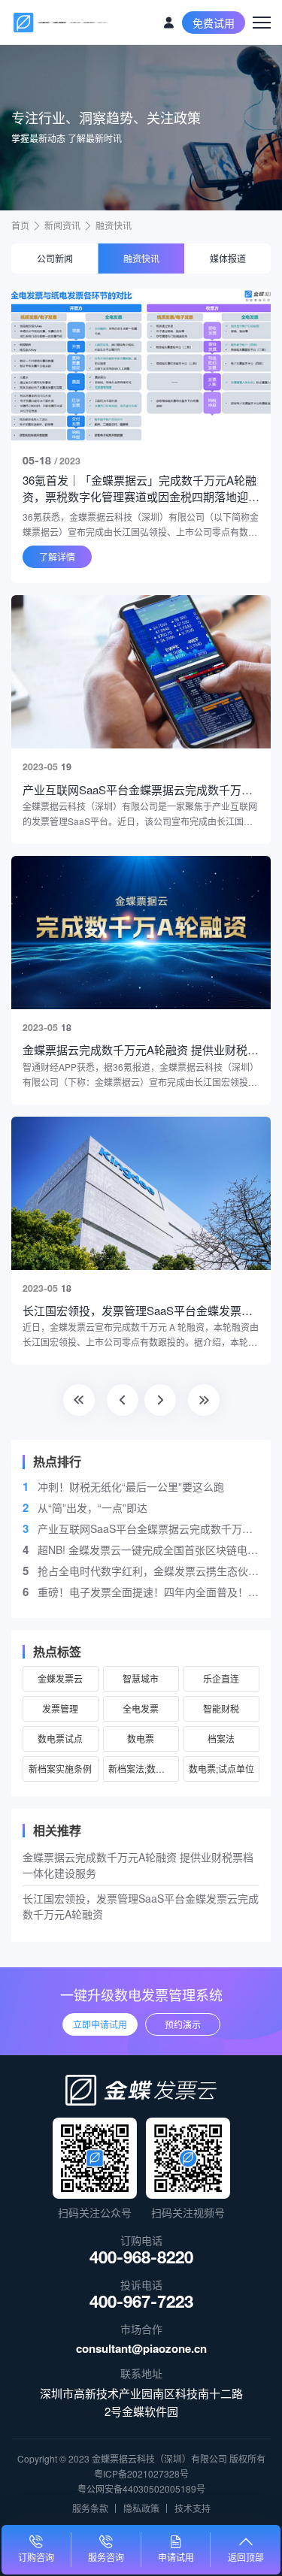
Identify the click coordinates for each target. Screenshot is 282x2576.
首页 (20, 225)
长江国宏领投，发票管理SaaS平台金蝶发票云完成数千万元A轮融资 (141, 1906)
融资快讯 (114, 225)
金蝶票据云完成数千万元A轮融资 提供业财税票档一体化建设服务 (138, 1865)
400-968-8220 (141, 2260)
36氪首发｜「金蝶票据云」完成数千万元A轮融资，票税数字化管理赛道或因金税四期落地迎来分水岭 (141, 488)
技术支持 (193, 2508)
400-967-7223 (141, 2304)
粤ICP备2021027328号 (141, 2473)
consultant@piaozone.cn (141, 2348)
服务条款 (90, 2508)
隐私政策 (141, 2508)
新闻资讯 (62, 225)
